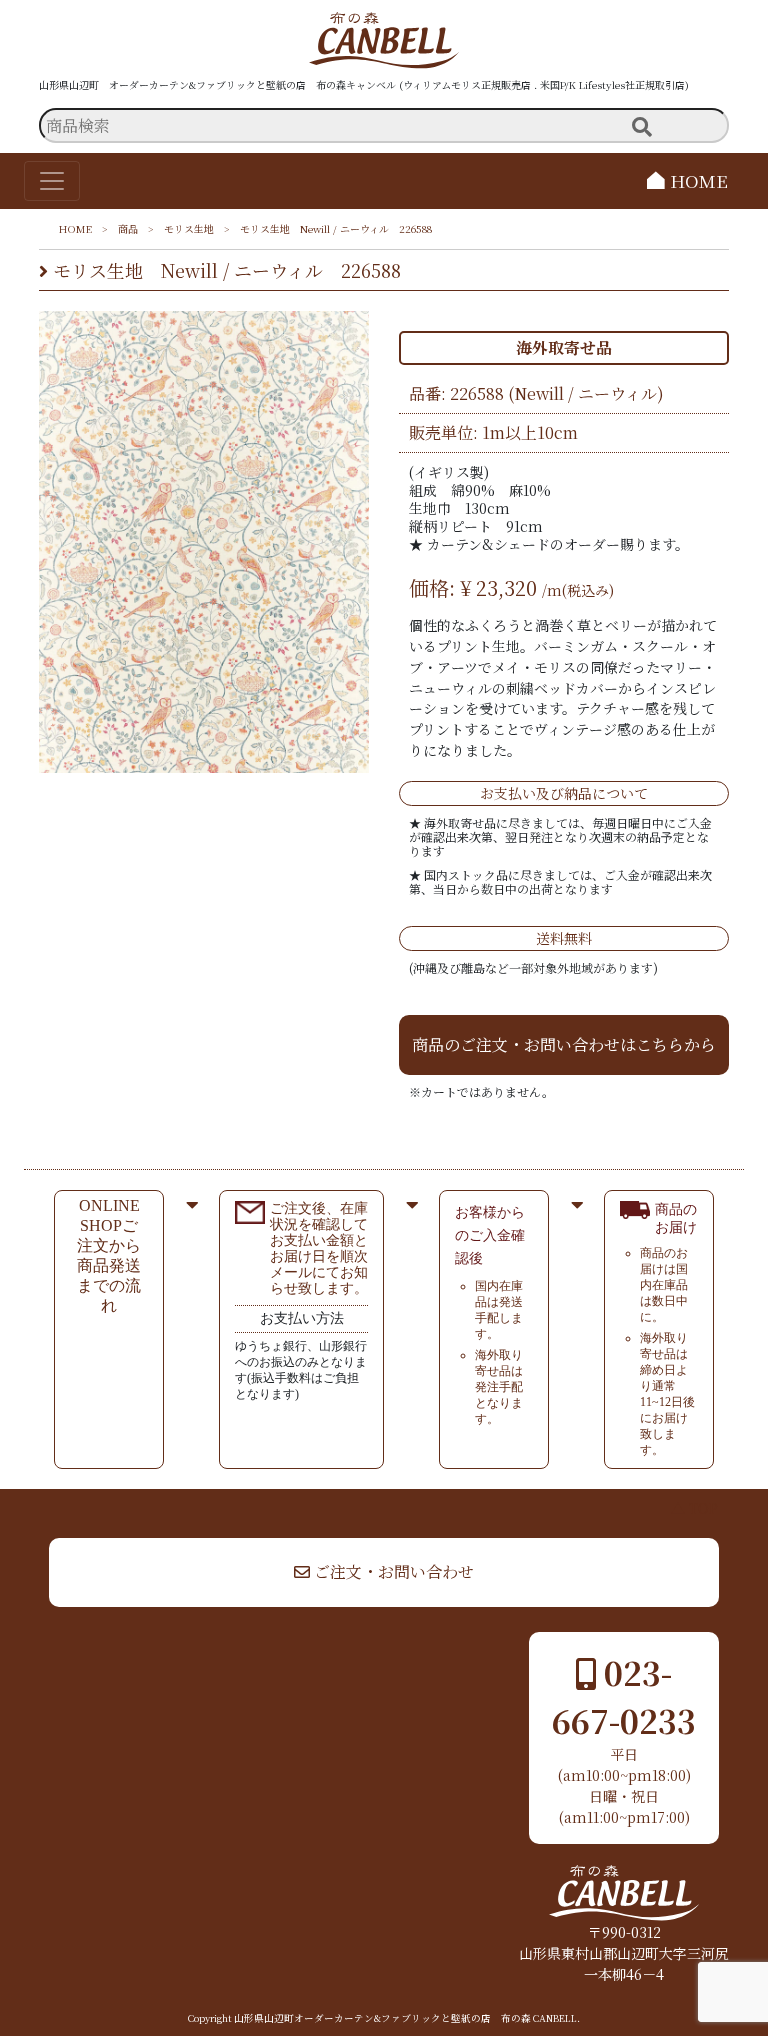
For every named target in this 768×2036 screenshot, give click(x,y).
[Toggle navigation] (52, 181)
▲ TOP (694, 1508)
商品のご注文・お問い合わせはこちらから (564, 1044)
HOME (696, 180)
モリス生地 (189, 228)
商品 (128, 228)
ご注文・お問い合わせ (392, 1571)
